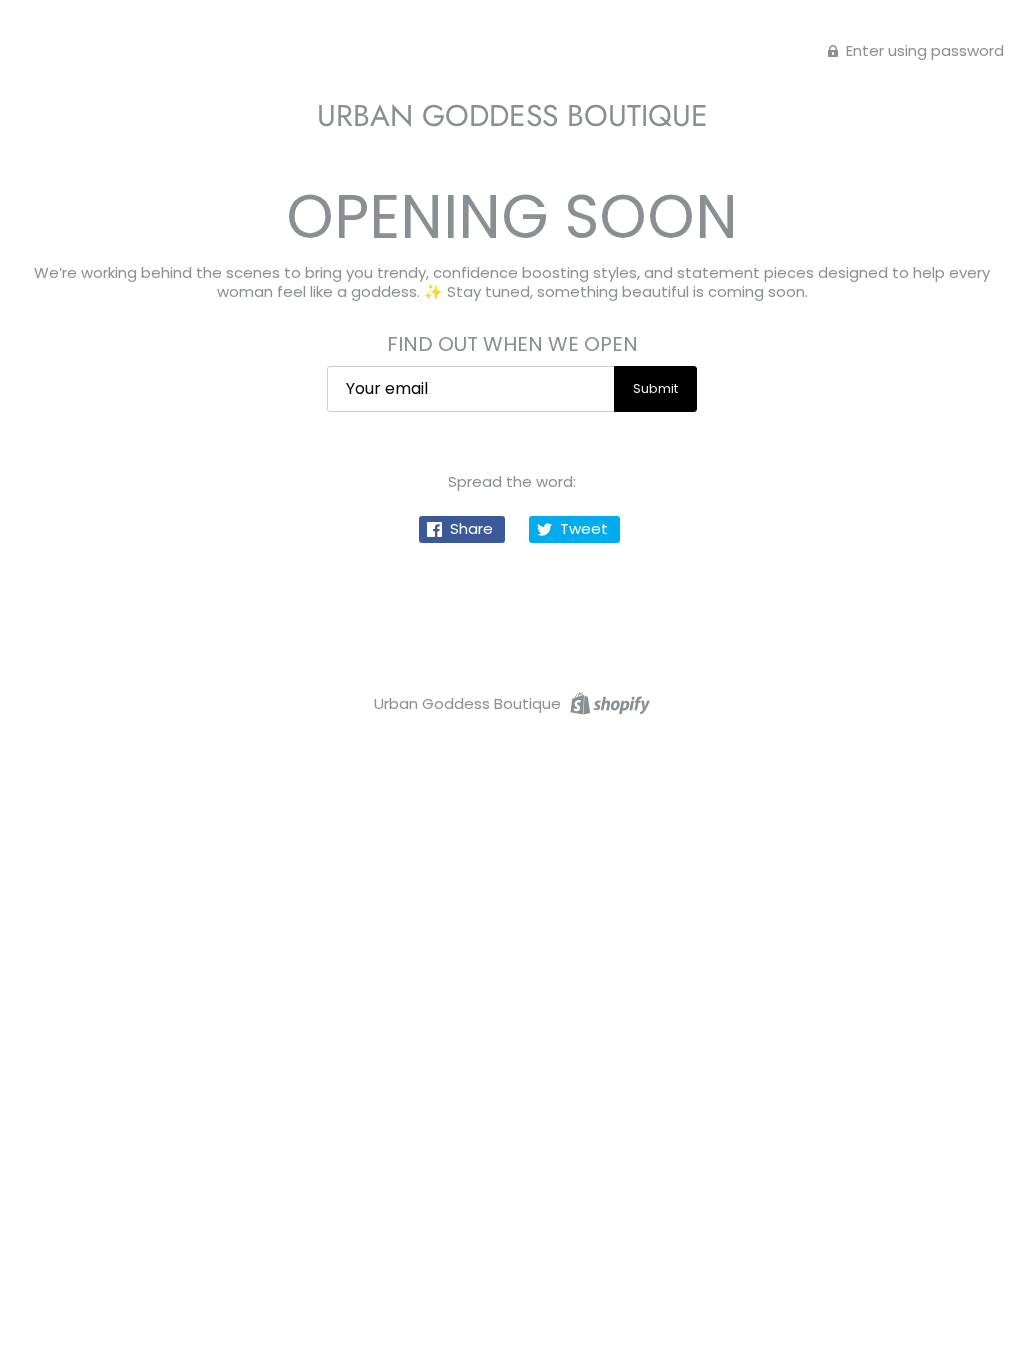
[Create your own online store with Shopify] (607, 702)
